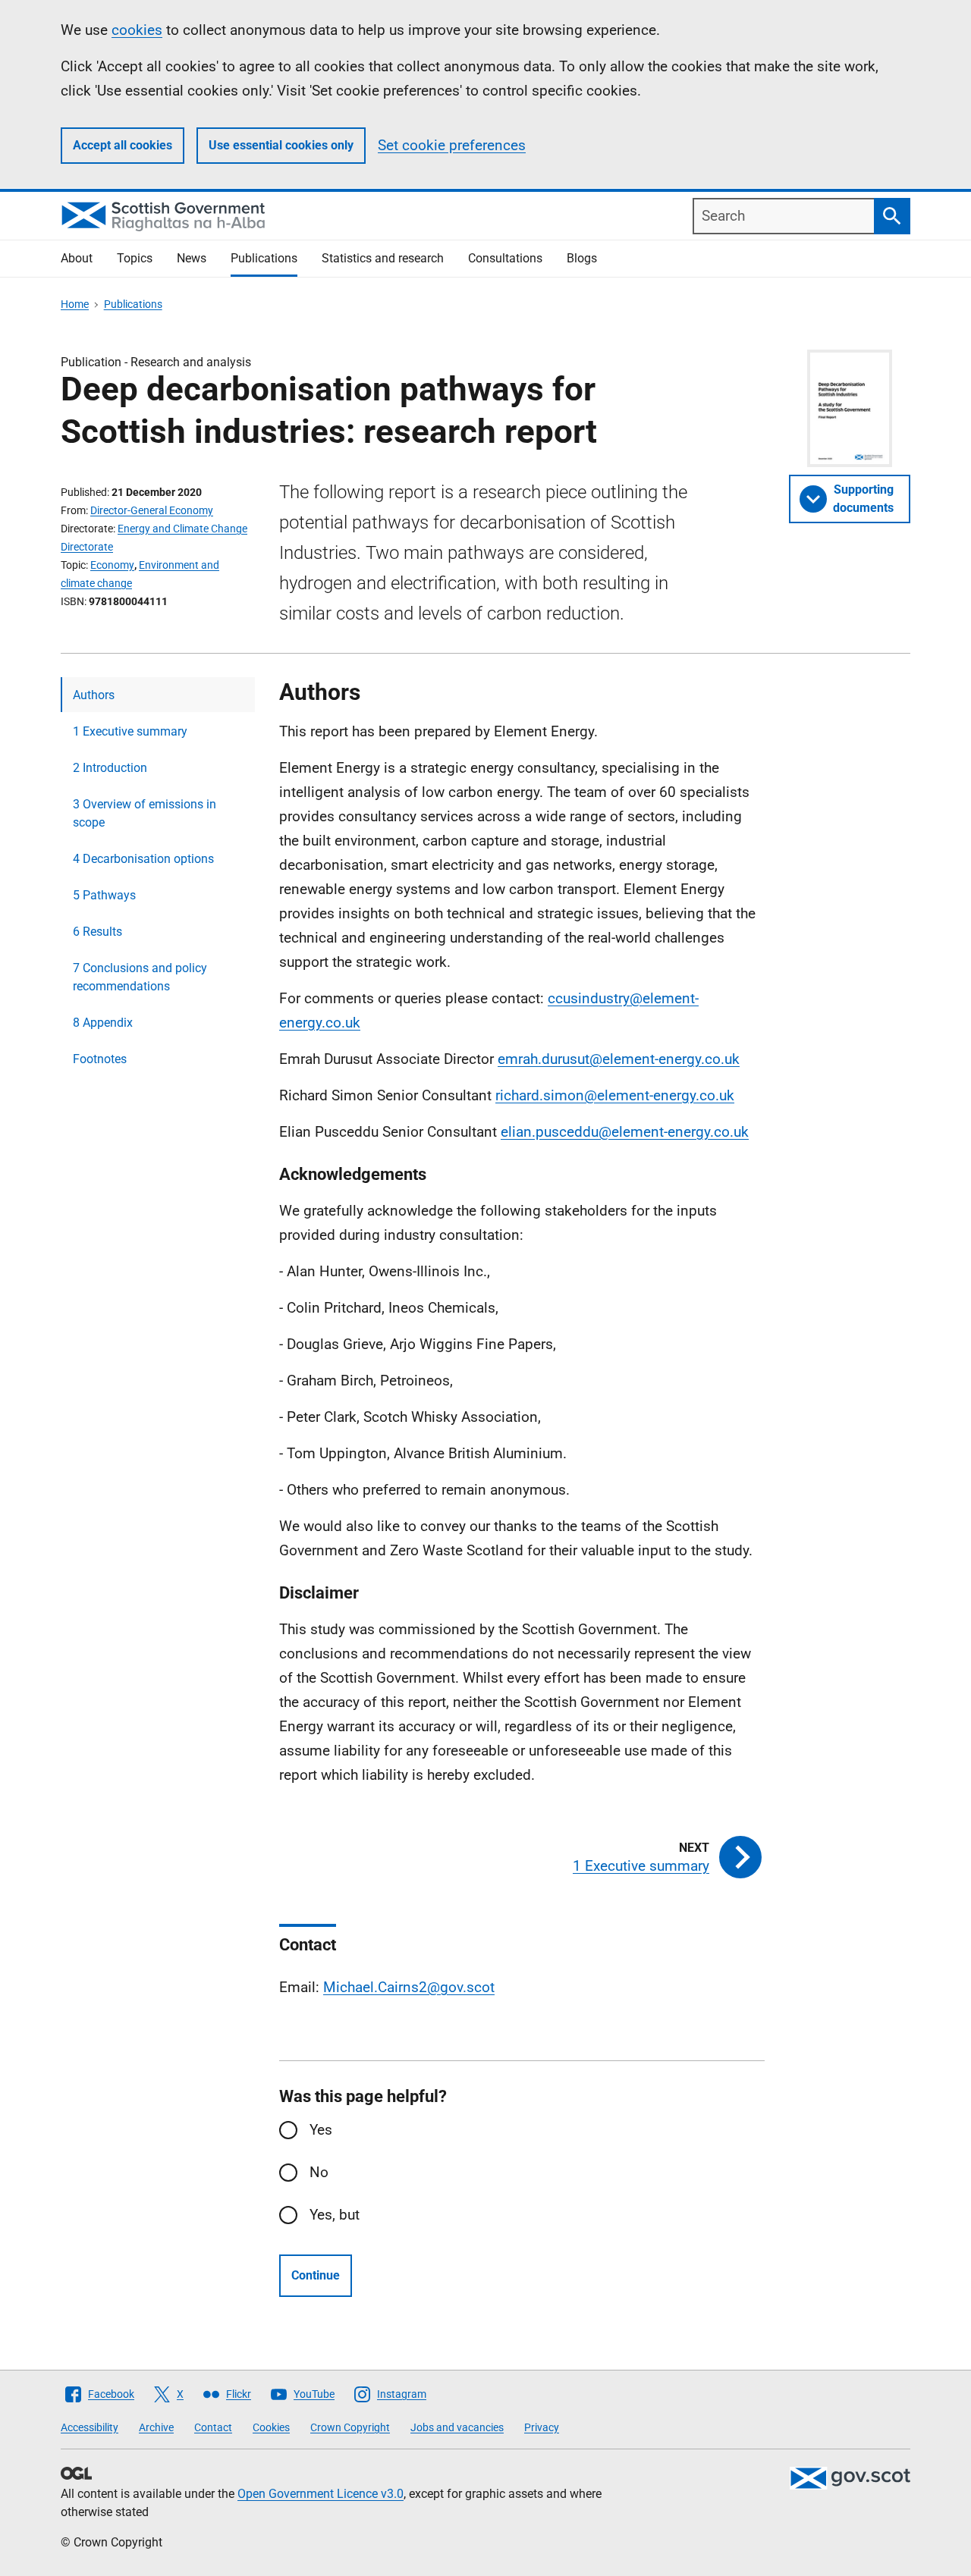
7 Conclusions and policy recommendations (140, 977)
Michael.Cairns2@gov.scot (409, 1987)
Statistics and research (383, 258)
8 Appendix (103, 1023)
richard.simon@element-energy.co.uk (615, 1095)
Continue (316, 2275)
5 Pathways (104, 895)
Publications (264, 258)
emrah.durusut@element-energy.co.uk (619, 1059)
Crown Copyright (350, 2427)
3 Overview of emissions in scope (145, 813)
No (319, 2172)
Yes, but (335, 2215)
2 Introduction (110, 768)
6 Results (97, 932)
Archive (156, 2427)
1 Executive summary (130, 731)
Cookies (271, 2427)
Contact (213, 2427)
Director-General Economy (152, 510)
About (77, 258)
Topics (135, 258)
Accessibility (90, 2427)
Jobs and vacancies (457, 2427)
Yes (321, 2130)
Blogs (582, 258)
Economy (112, 565)
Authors (94, 695)
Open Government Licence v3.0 (321, 2494)
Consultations (505, 258)
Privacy (542, 2427)
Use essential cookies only (281, 145)
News (192, 258)
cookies (137, 30)
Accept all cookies (123, 145)
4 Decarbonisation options (143, 859)
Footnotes (100, 1059)
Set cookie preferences (452, 145)
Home (75, 304)
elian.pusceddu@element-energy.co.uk (625, 1132)
